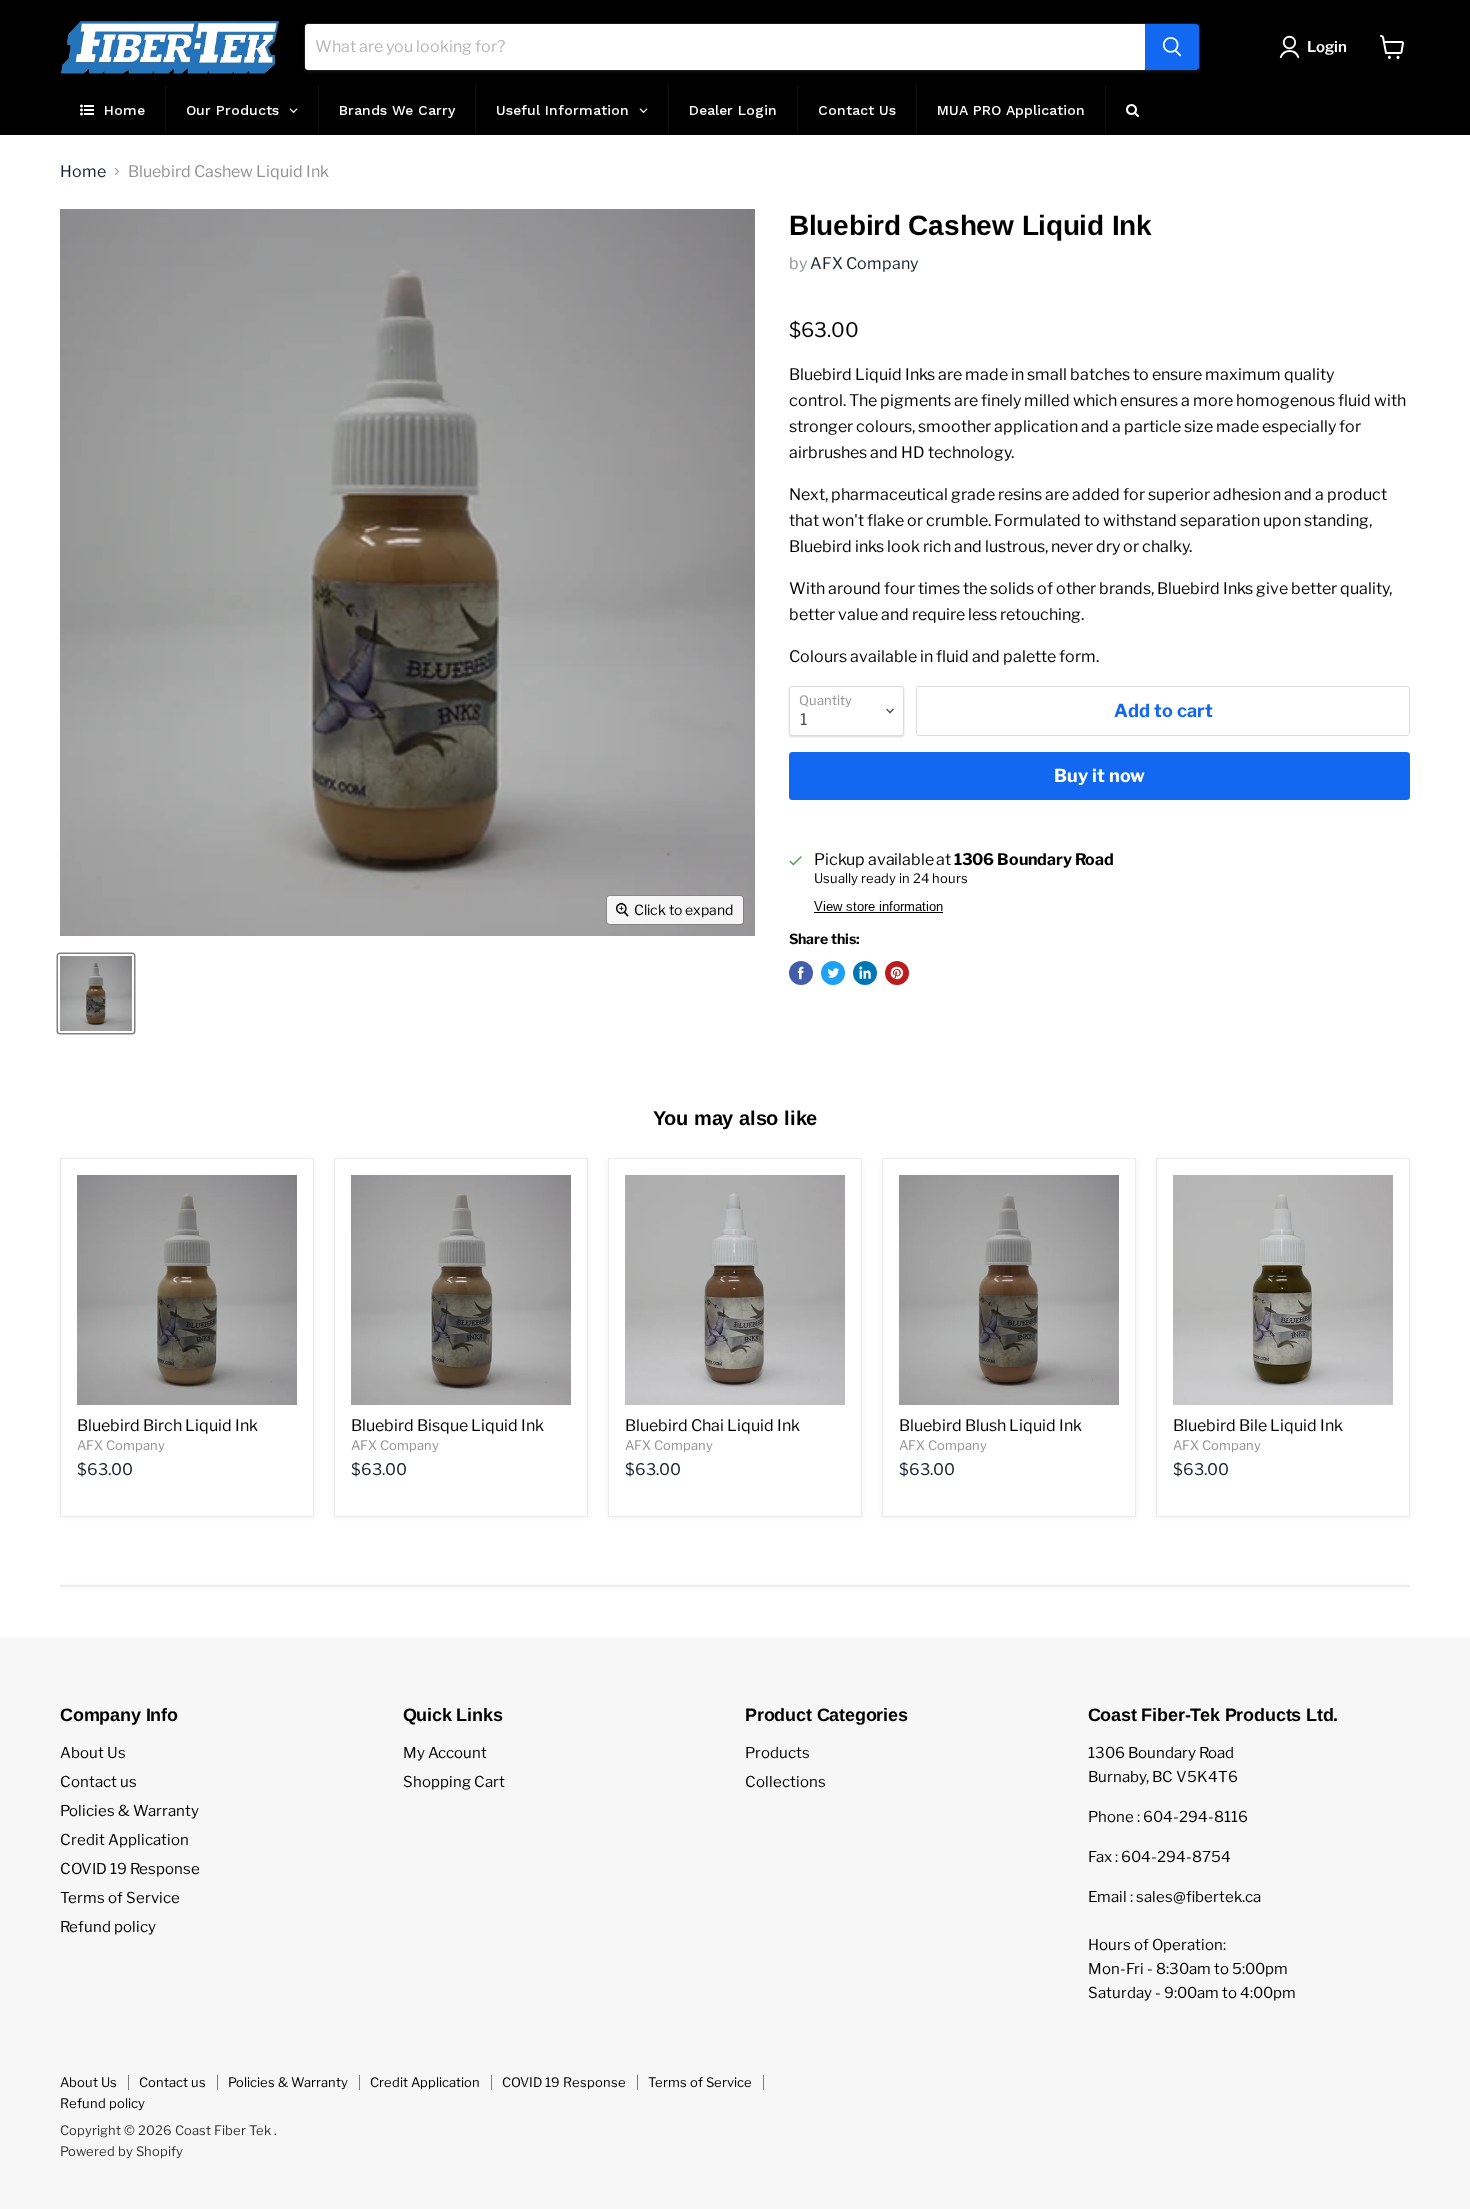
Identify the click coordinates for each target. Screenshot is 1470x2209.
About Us (93, 1753)
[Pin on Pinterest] (897, 973)
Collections (785, 1782)
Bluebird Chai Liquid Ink (712, 1425)
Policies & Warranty (129, 1811)
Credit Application (124, 1840)
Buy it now (1099, 775)
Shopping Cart (454, 1782)
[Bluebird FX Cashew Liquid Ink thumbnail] (96, 993)
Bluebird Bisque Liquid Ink (447, 1425)
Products (777, 1753)
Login (1327, 47)
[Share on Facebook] (801, 973)
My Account (445, 1753)
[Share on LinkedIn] (865, 973)
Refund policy (108, 1927)
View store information (878, 907)
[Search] (1172, 47)
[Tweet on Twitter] (833, 973)
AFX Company (864, 263)
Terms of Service (120, 1898)
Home (83, 172)
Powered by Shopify (121, 2151)
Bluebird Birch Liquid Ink (167, 1425)
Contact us (98, 1782)
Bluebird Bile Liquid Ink (1258, 1425)
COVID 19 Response (130, 1869)
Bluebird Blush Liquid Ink (990, 1425)
